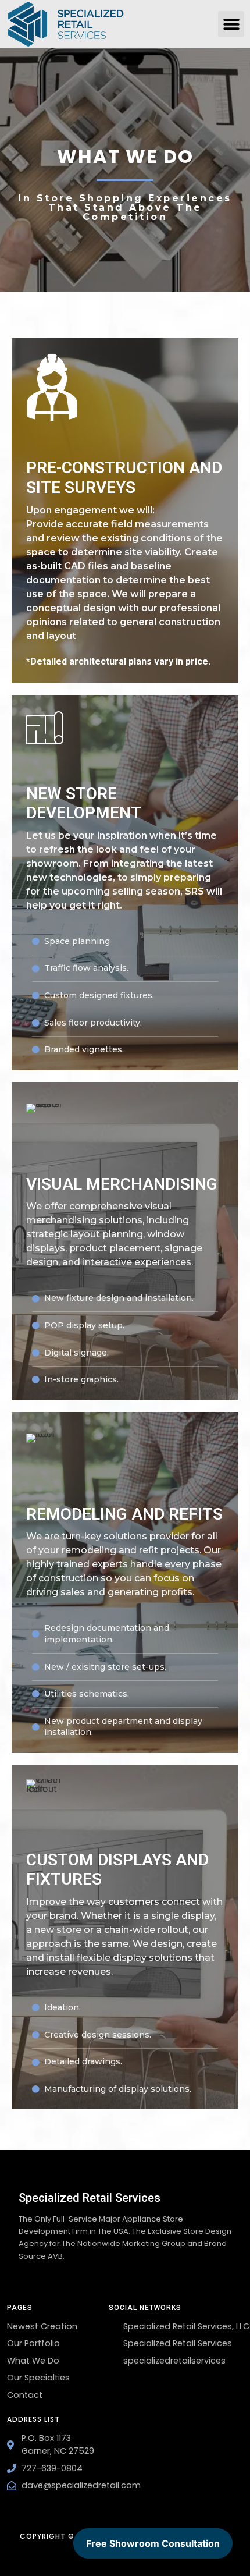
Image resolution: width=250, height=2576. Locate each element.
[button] (231, 24)
